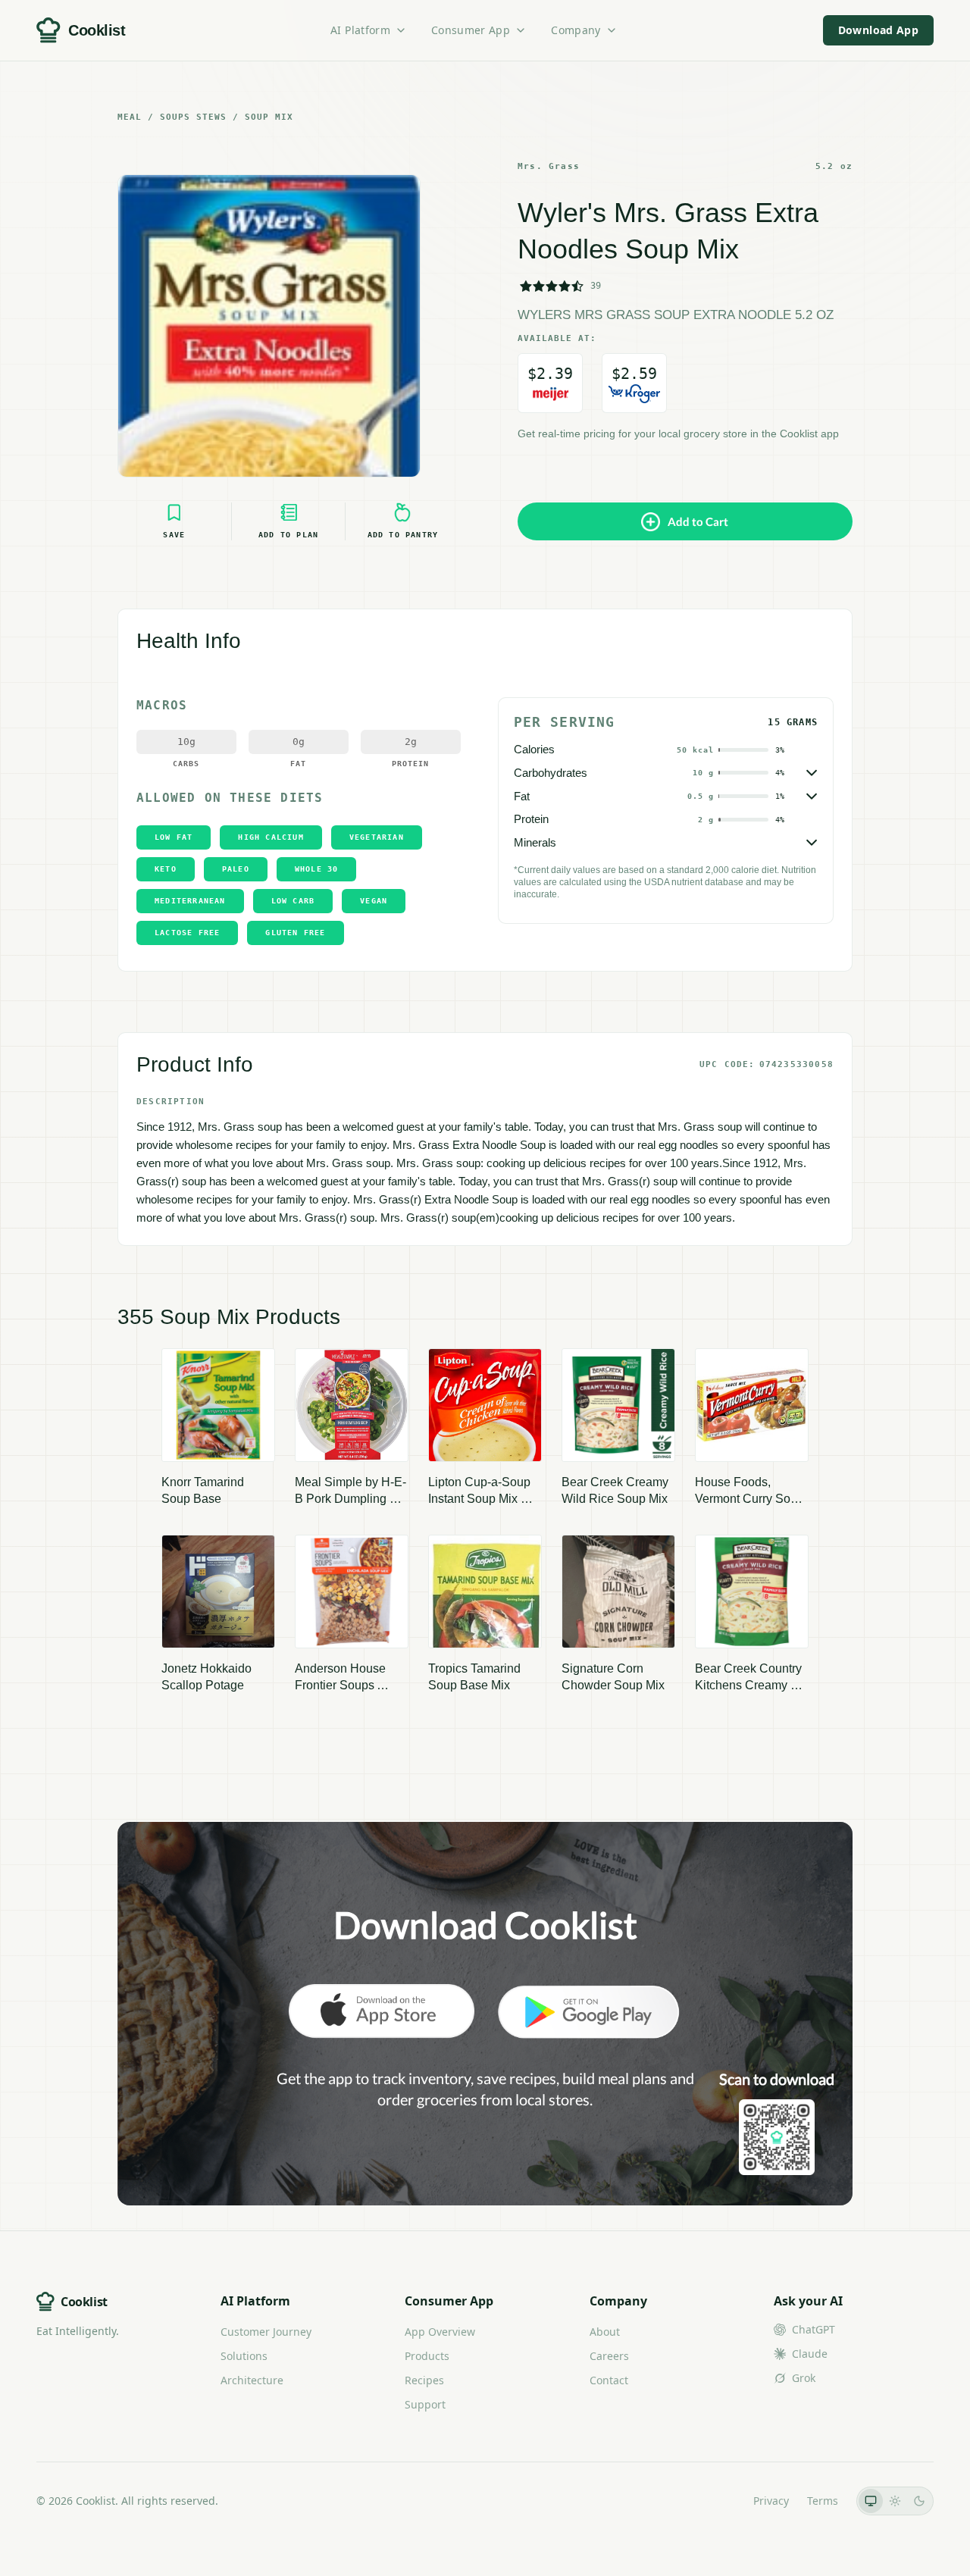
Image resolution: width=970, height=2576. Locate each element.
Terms (823, 2501)
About (605, 2332)
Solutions (244, 2356)
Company (576, 30)
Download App (878, 30)
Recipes (424, 2380)
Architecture (252, 2380)
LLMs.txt (714, 2501)
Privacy (771, 2501)
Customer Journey (266, 2332)
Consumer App (471, 30)
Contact (609, 2380)
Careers (609, 2356)
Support (425, 2404)
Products (427, 2356)
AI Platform (360, 30)
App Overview (440, 2332)
